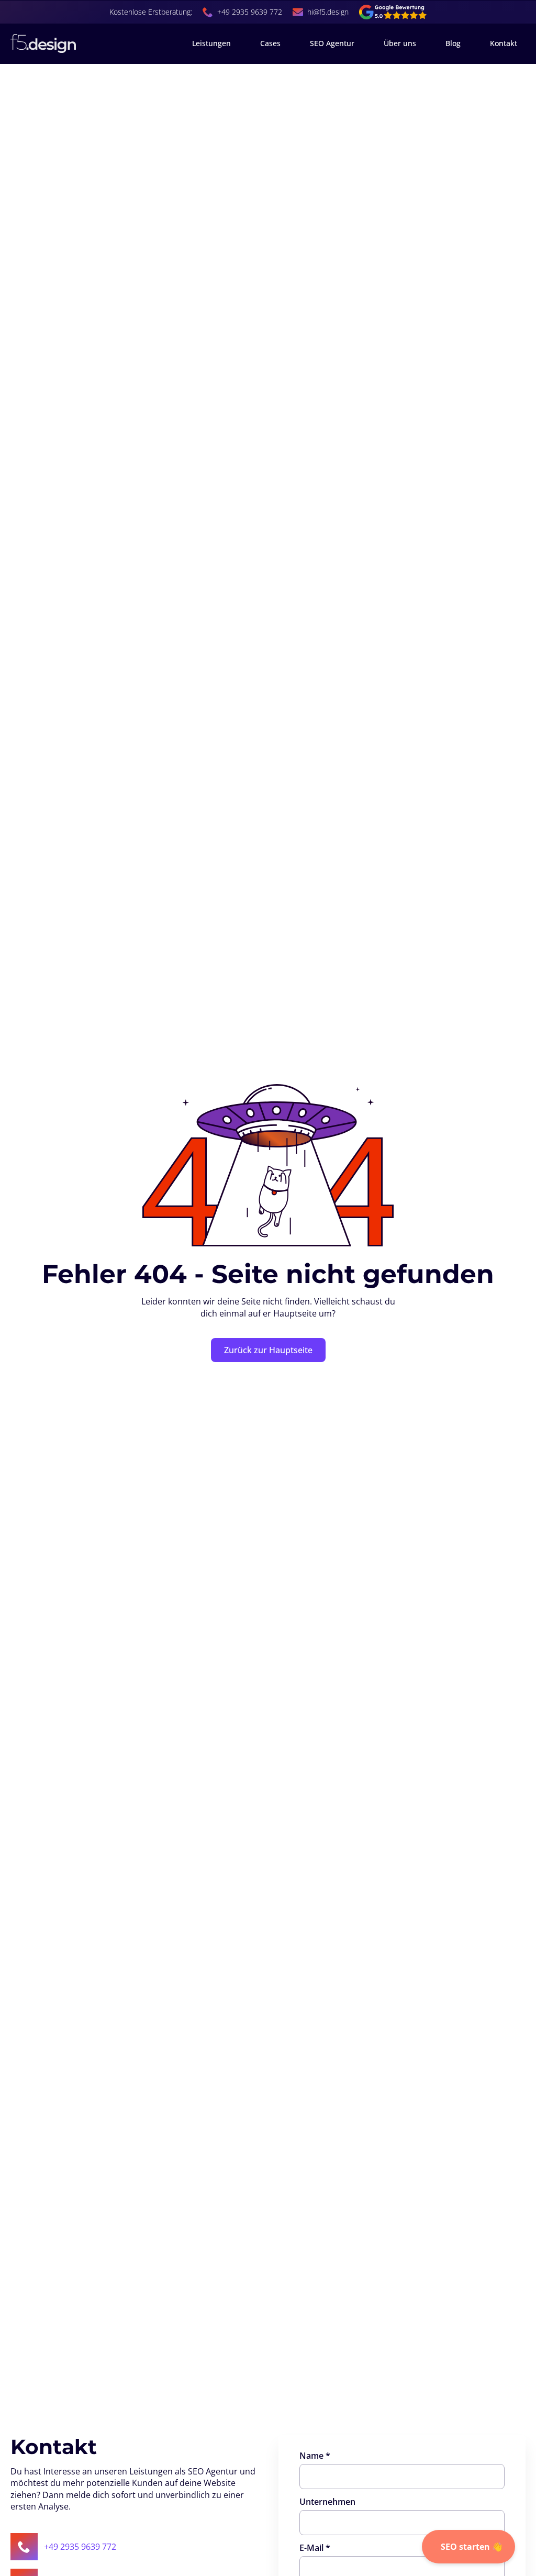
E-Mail (315, 2548)
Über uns (400, 43)
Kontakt (504, 43)
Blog (453, 43)
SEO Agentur (332, 43)
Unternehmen (327, 2502)
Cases (270, 43)
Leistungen (211, 43)
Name (315, 2456)
